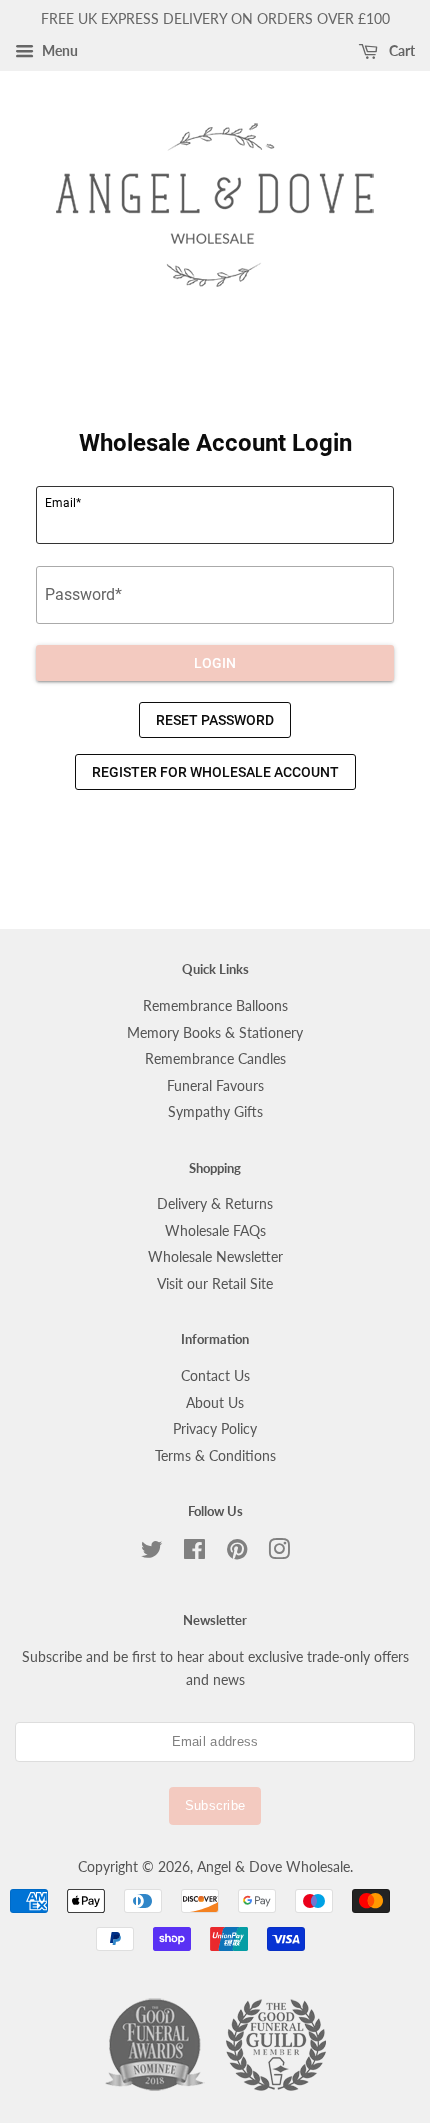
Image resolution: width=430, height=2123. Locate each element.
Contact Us (215, 1376)
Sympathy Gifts (215, 1112)
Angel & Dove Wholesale (273, 1867)
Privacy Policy (215, 1429)
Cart (400, 50)
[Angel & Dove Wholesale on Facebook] (194, 1553)
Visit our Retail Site (215, 1284)
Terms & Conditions (215, 1456)
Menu (58, 50)
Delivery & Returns (215, 1204)
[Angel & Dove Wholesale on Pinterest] (237, 1553)
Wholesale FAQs (215, 1231)
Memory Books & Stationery (215, 1033)
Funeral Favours (215, 1086)
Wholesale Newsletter (215, 1257)
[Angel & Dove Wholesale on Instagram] (279, 1553)
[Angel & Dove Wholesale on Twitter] (152, 1553)
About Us (215, 1403)
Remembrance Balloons (215, 1006)
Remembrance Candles (215, 1059)
